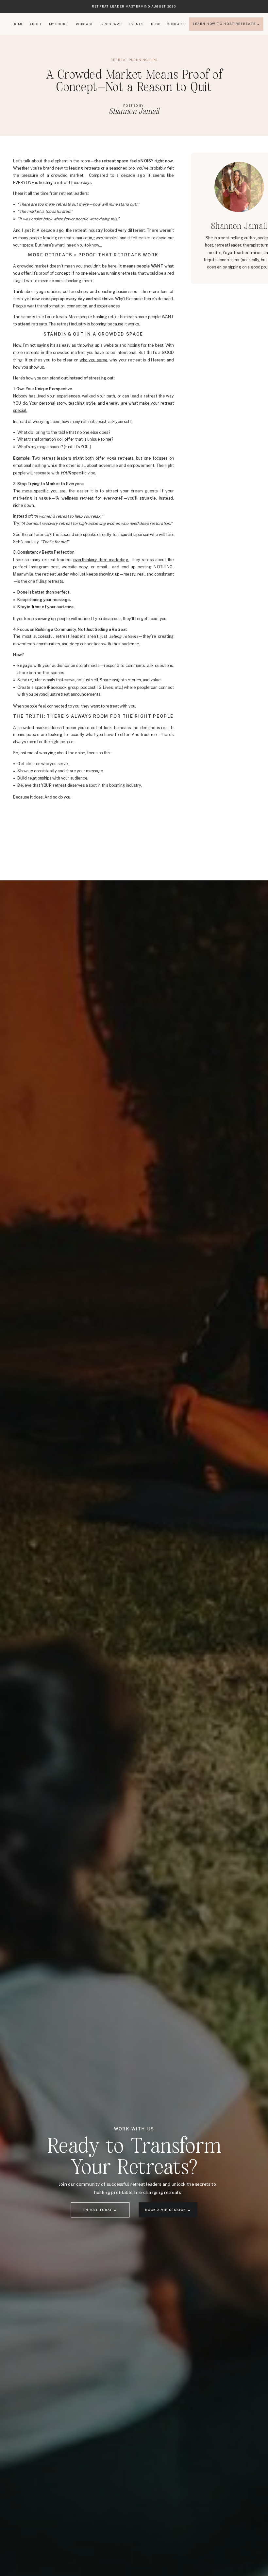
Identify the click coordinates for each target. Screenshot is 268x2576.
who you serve (93, 360)
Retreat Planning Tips (134, 60)
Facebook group (63, 687)
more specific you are (43, 491)
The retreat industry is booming (77, 324)
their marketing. (101, 560)
